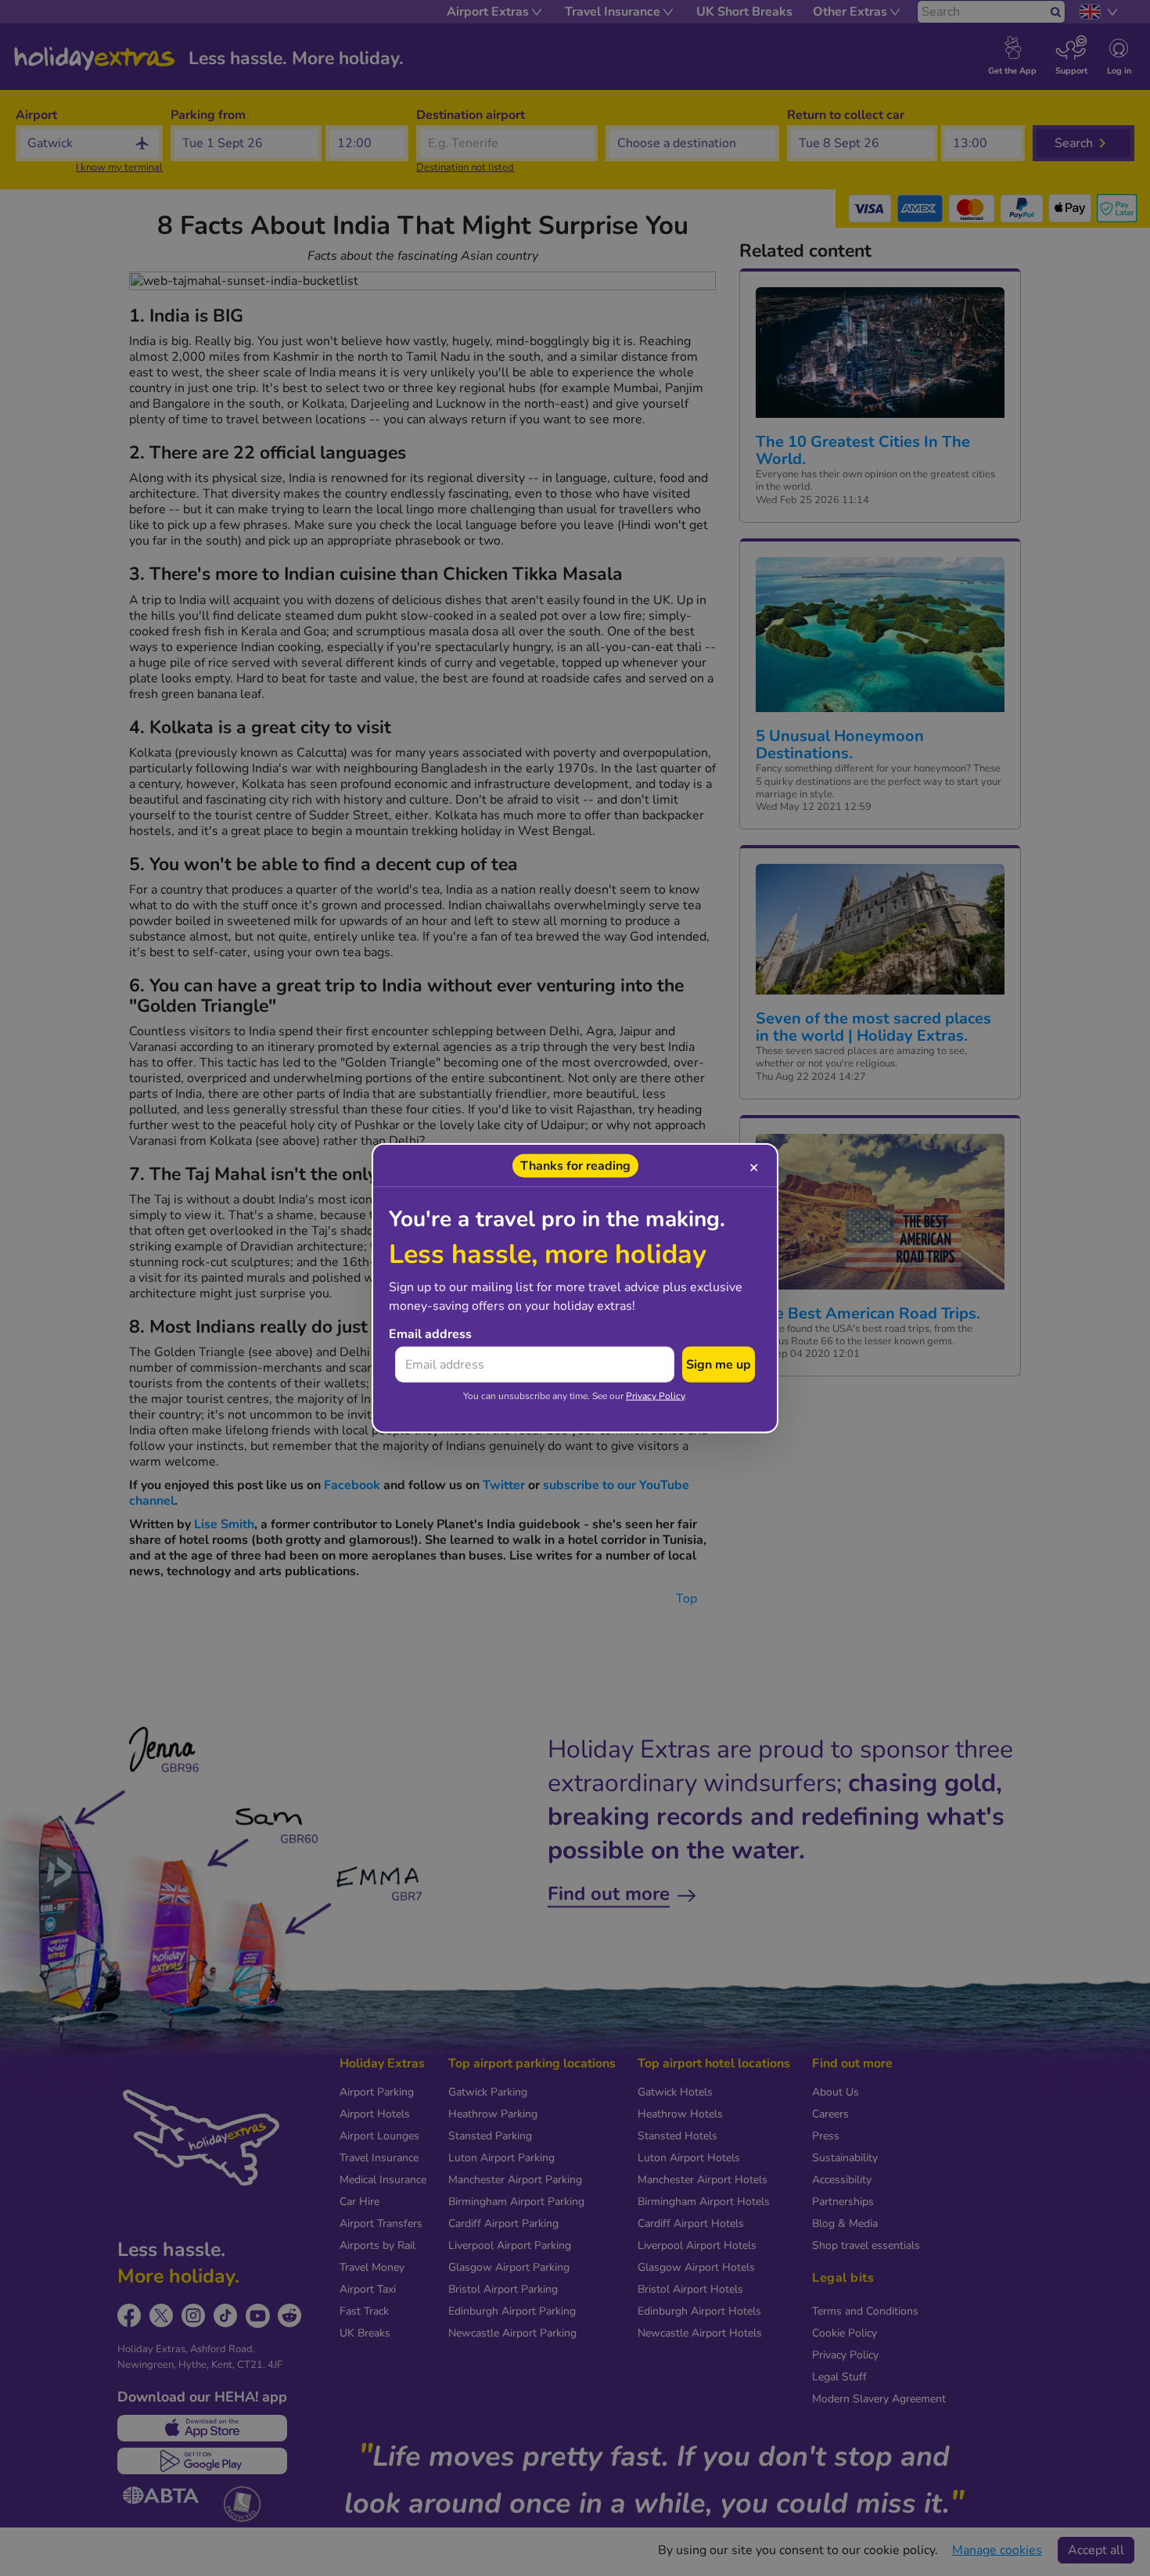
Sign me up (719, 1364)
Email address (430, 1333)
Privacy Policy (655, 1395)
